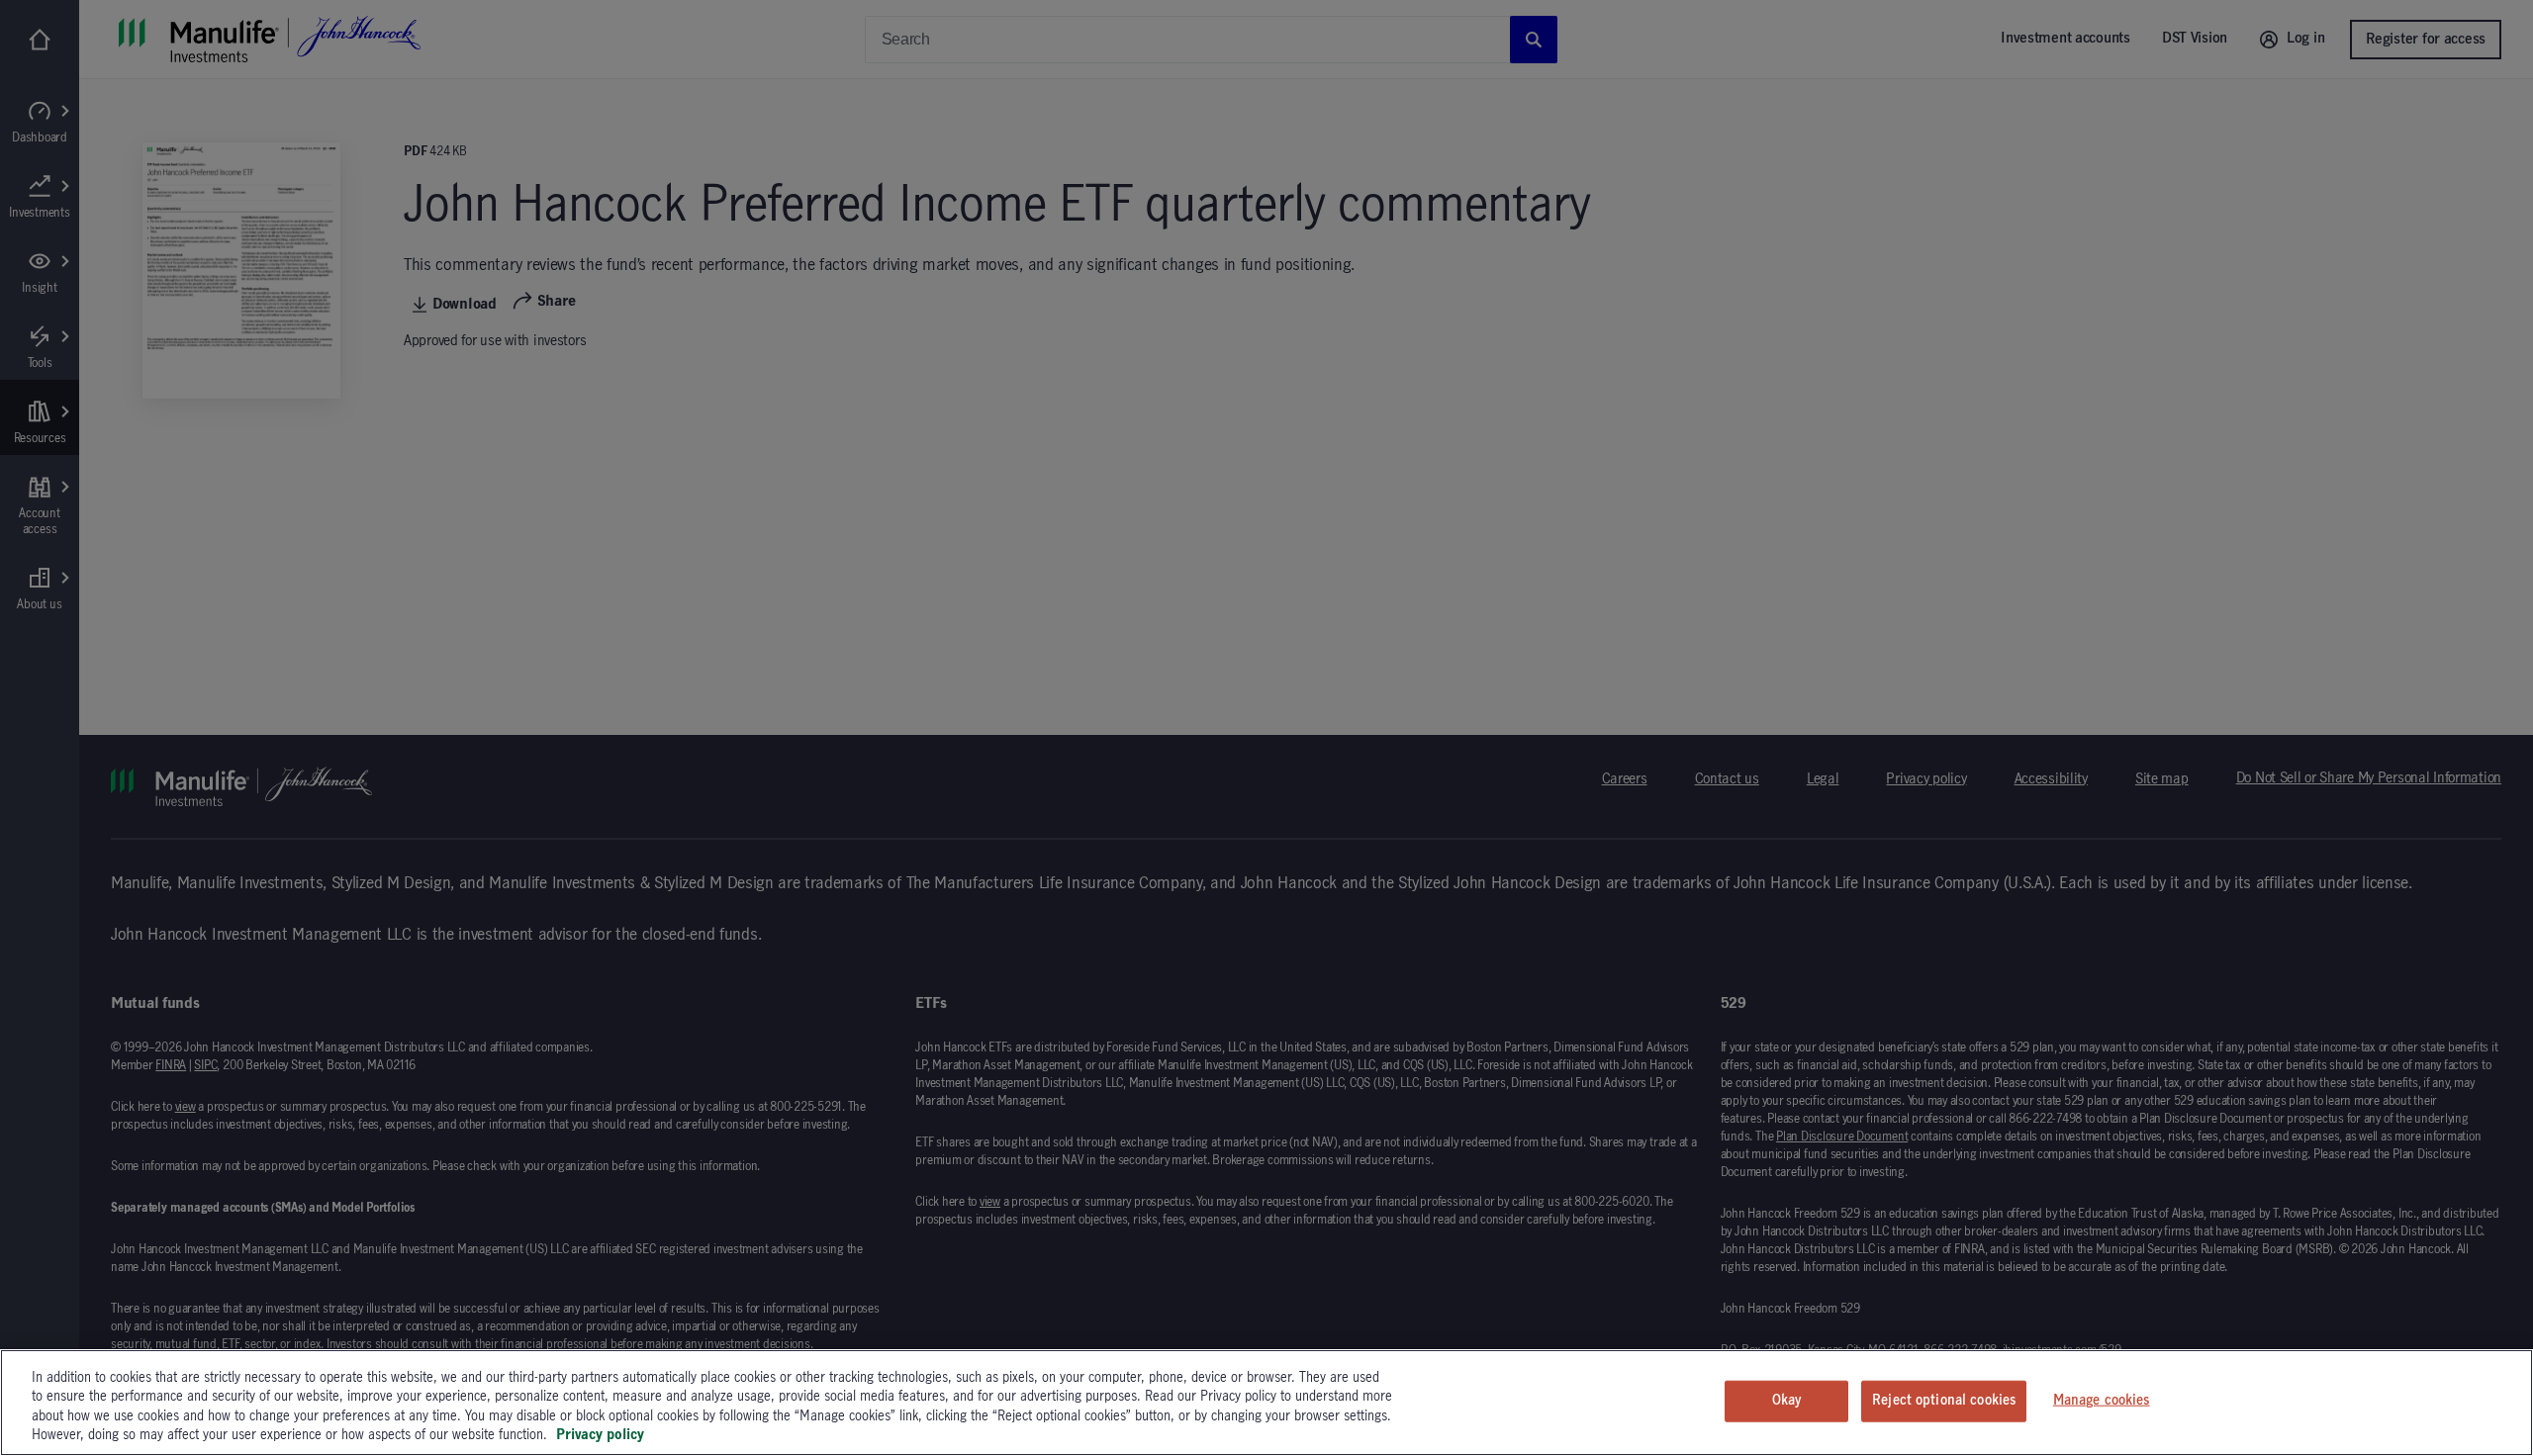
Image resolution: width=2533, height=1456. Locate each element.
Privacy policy (600, 1435)
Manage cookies (2102, 1401)
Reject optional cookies (1944, 1401)
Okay (1787, 1401)
